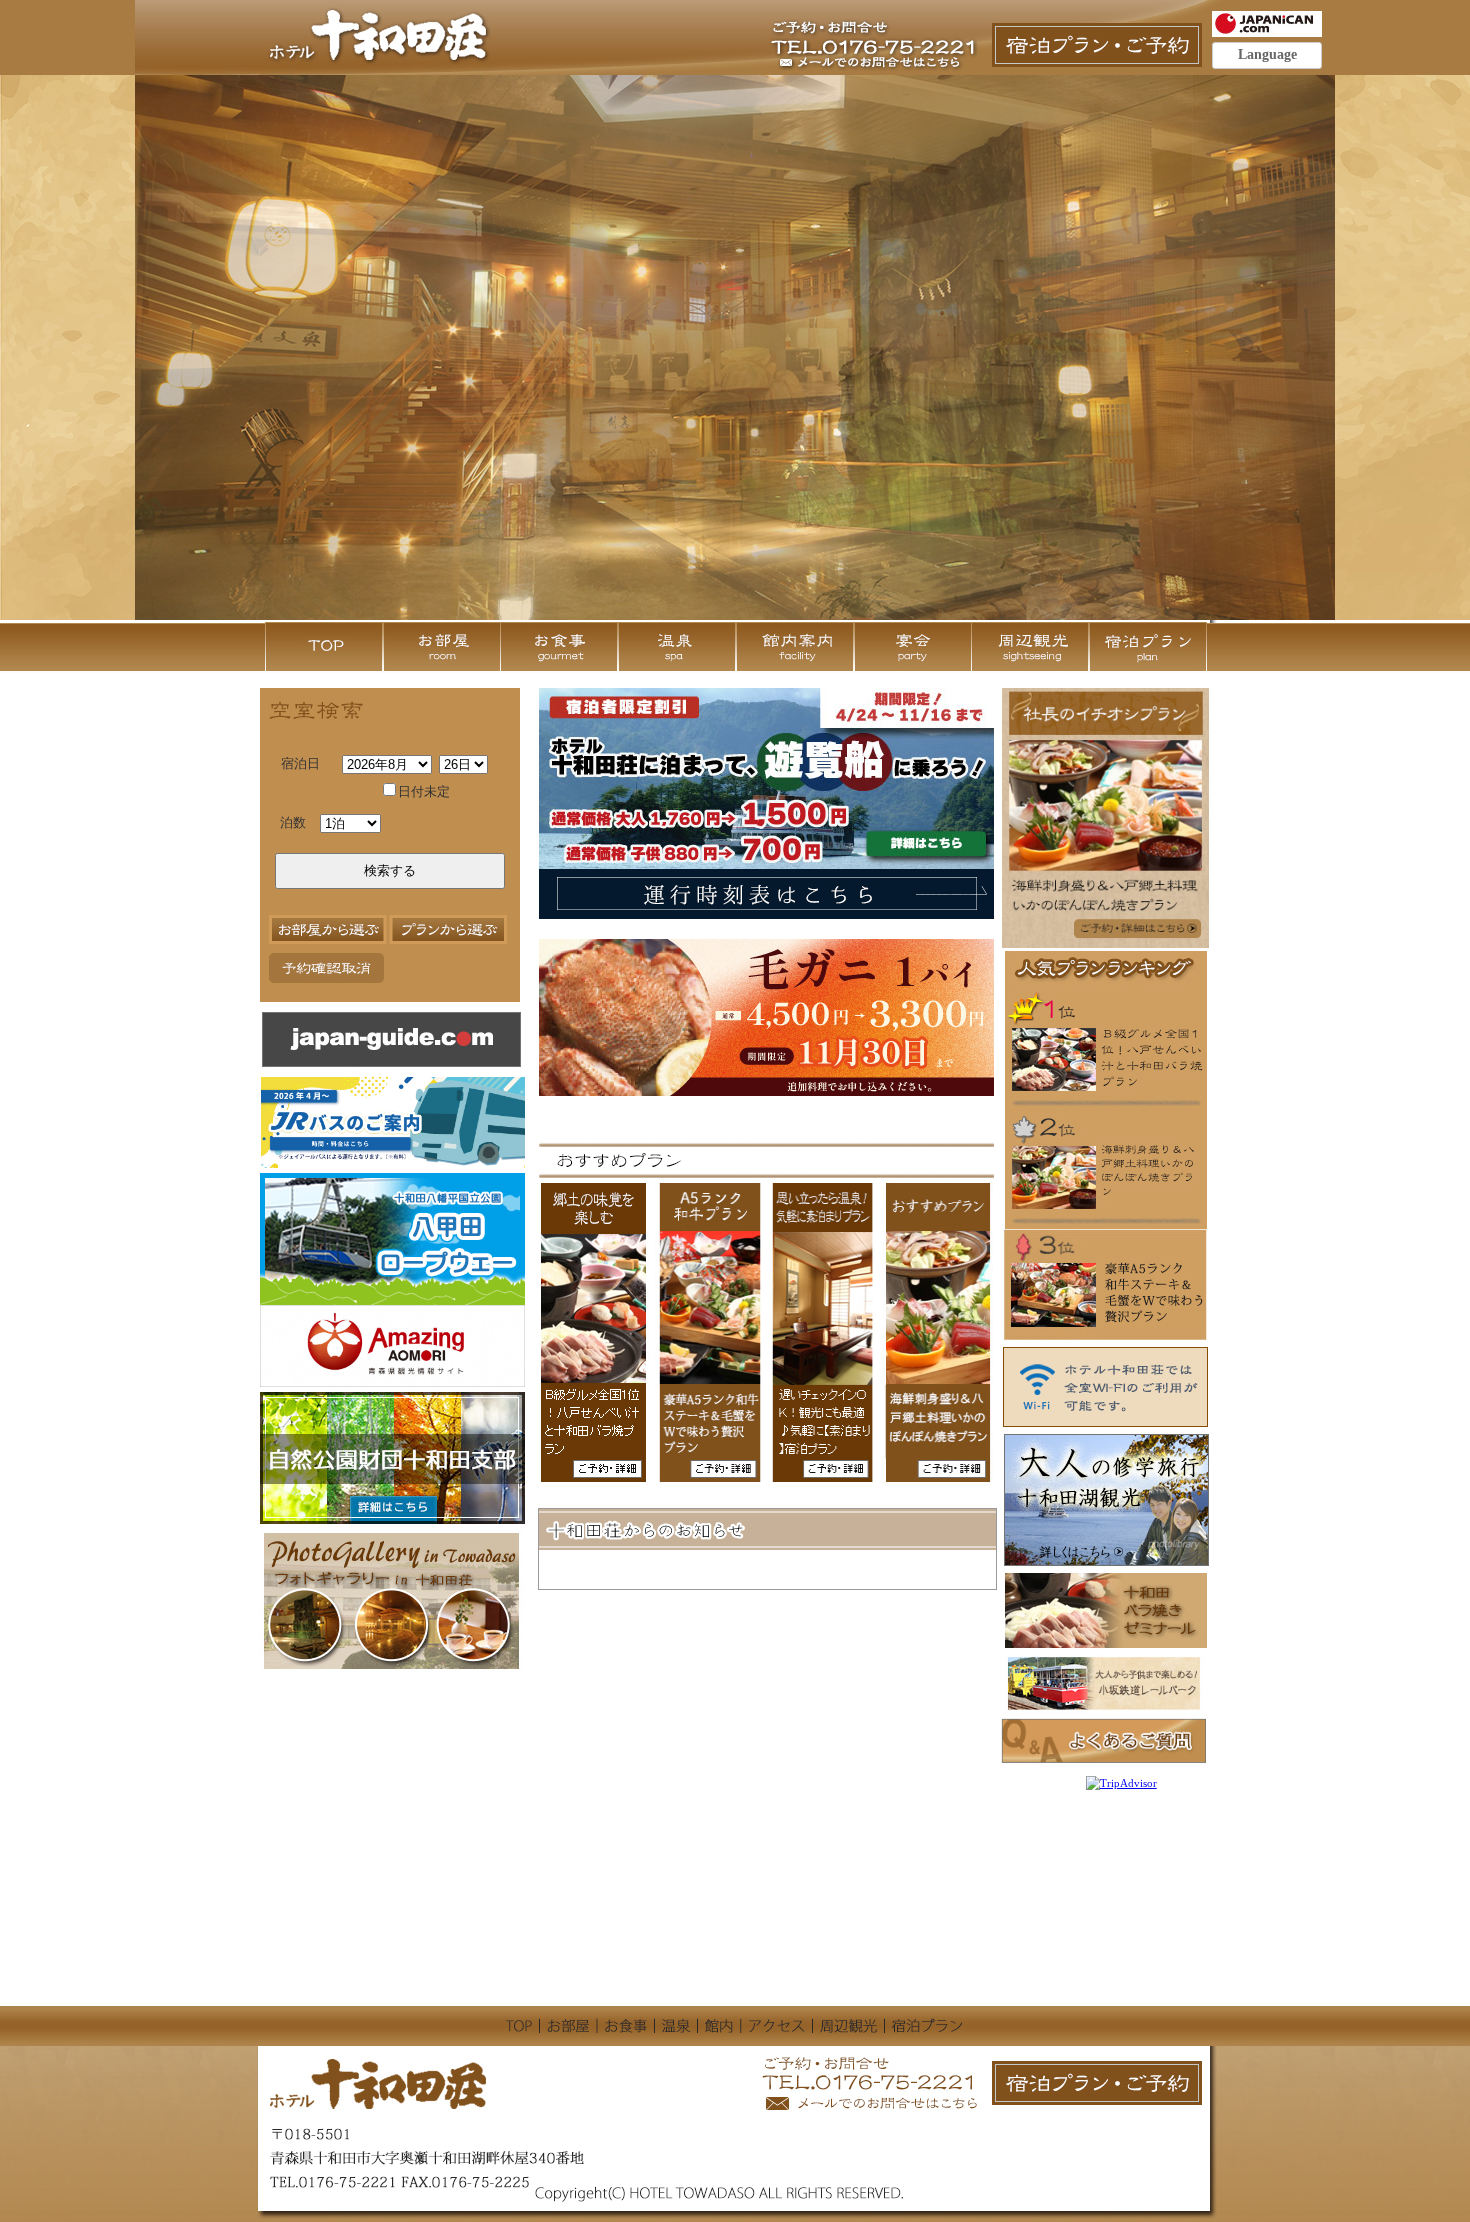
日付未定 (424, 792)
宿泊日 (300, 764)
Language (1267, 54)
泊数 (293, 823)
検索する (390, 870)
